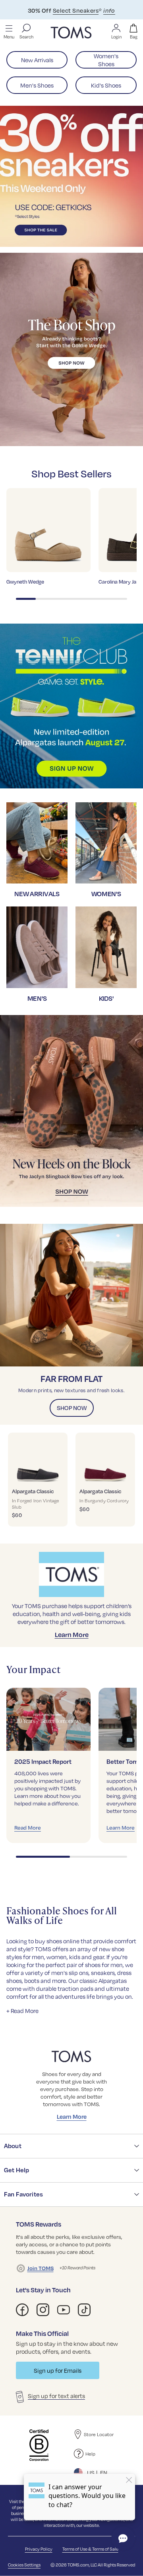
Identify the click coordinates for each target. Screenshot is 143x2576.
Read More (28, 1827)
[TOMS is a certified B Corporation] (39, 2445)
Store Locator (99, 2434)
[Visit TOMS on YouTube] (64, 2310)
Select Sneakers (76, 10)
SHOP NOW (72, 1408)
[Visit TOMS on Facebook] (22, 2310)
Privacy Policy (39, 2549)
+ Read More (22, 2011)
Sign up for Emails (58, 2370)
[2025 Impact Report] (48, 1719)
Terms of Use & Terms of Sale (90, 2549)
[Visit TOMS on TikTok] (84, 2310)
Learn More (72, 1634)
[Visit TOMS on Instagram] (43, 2310)
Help (90, 2454)
